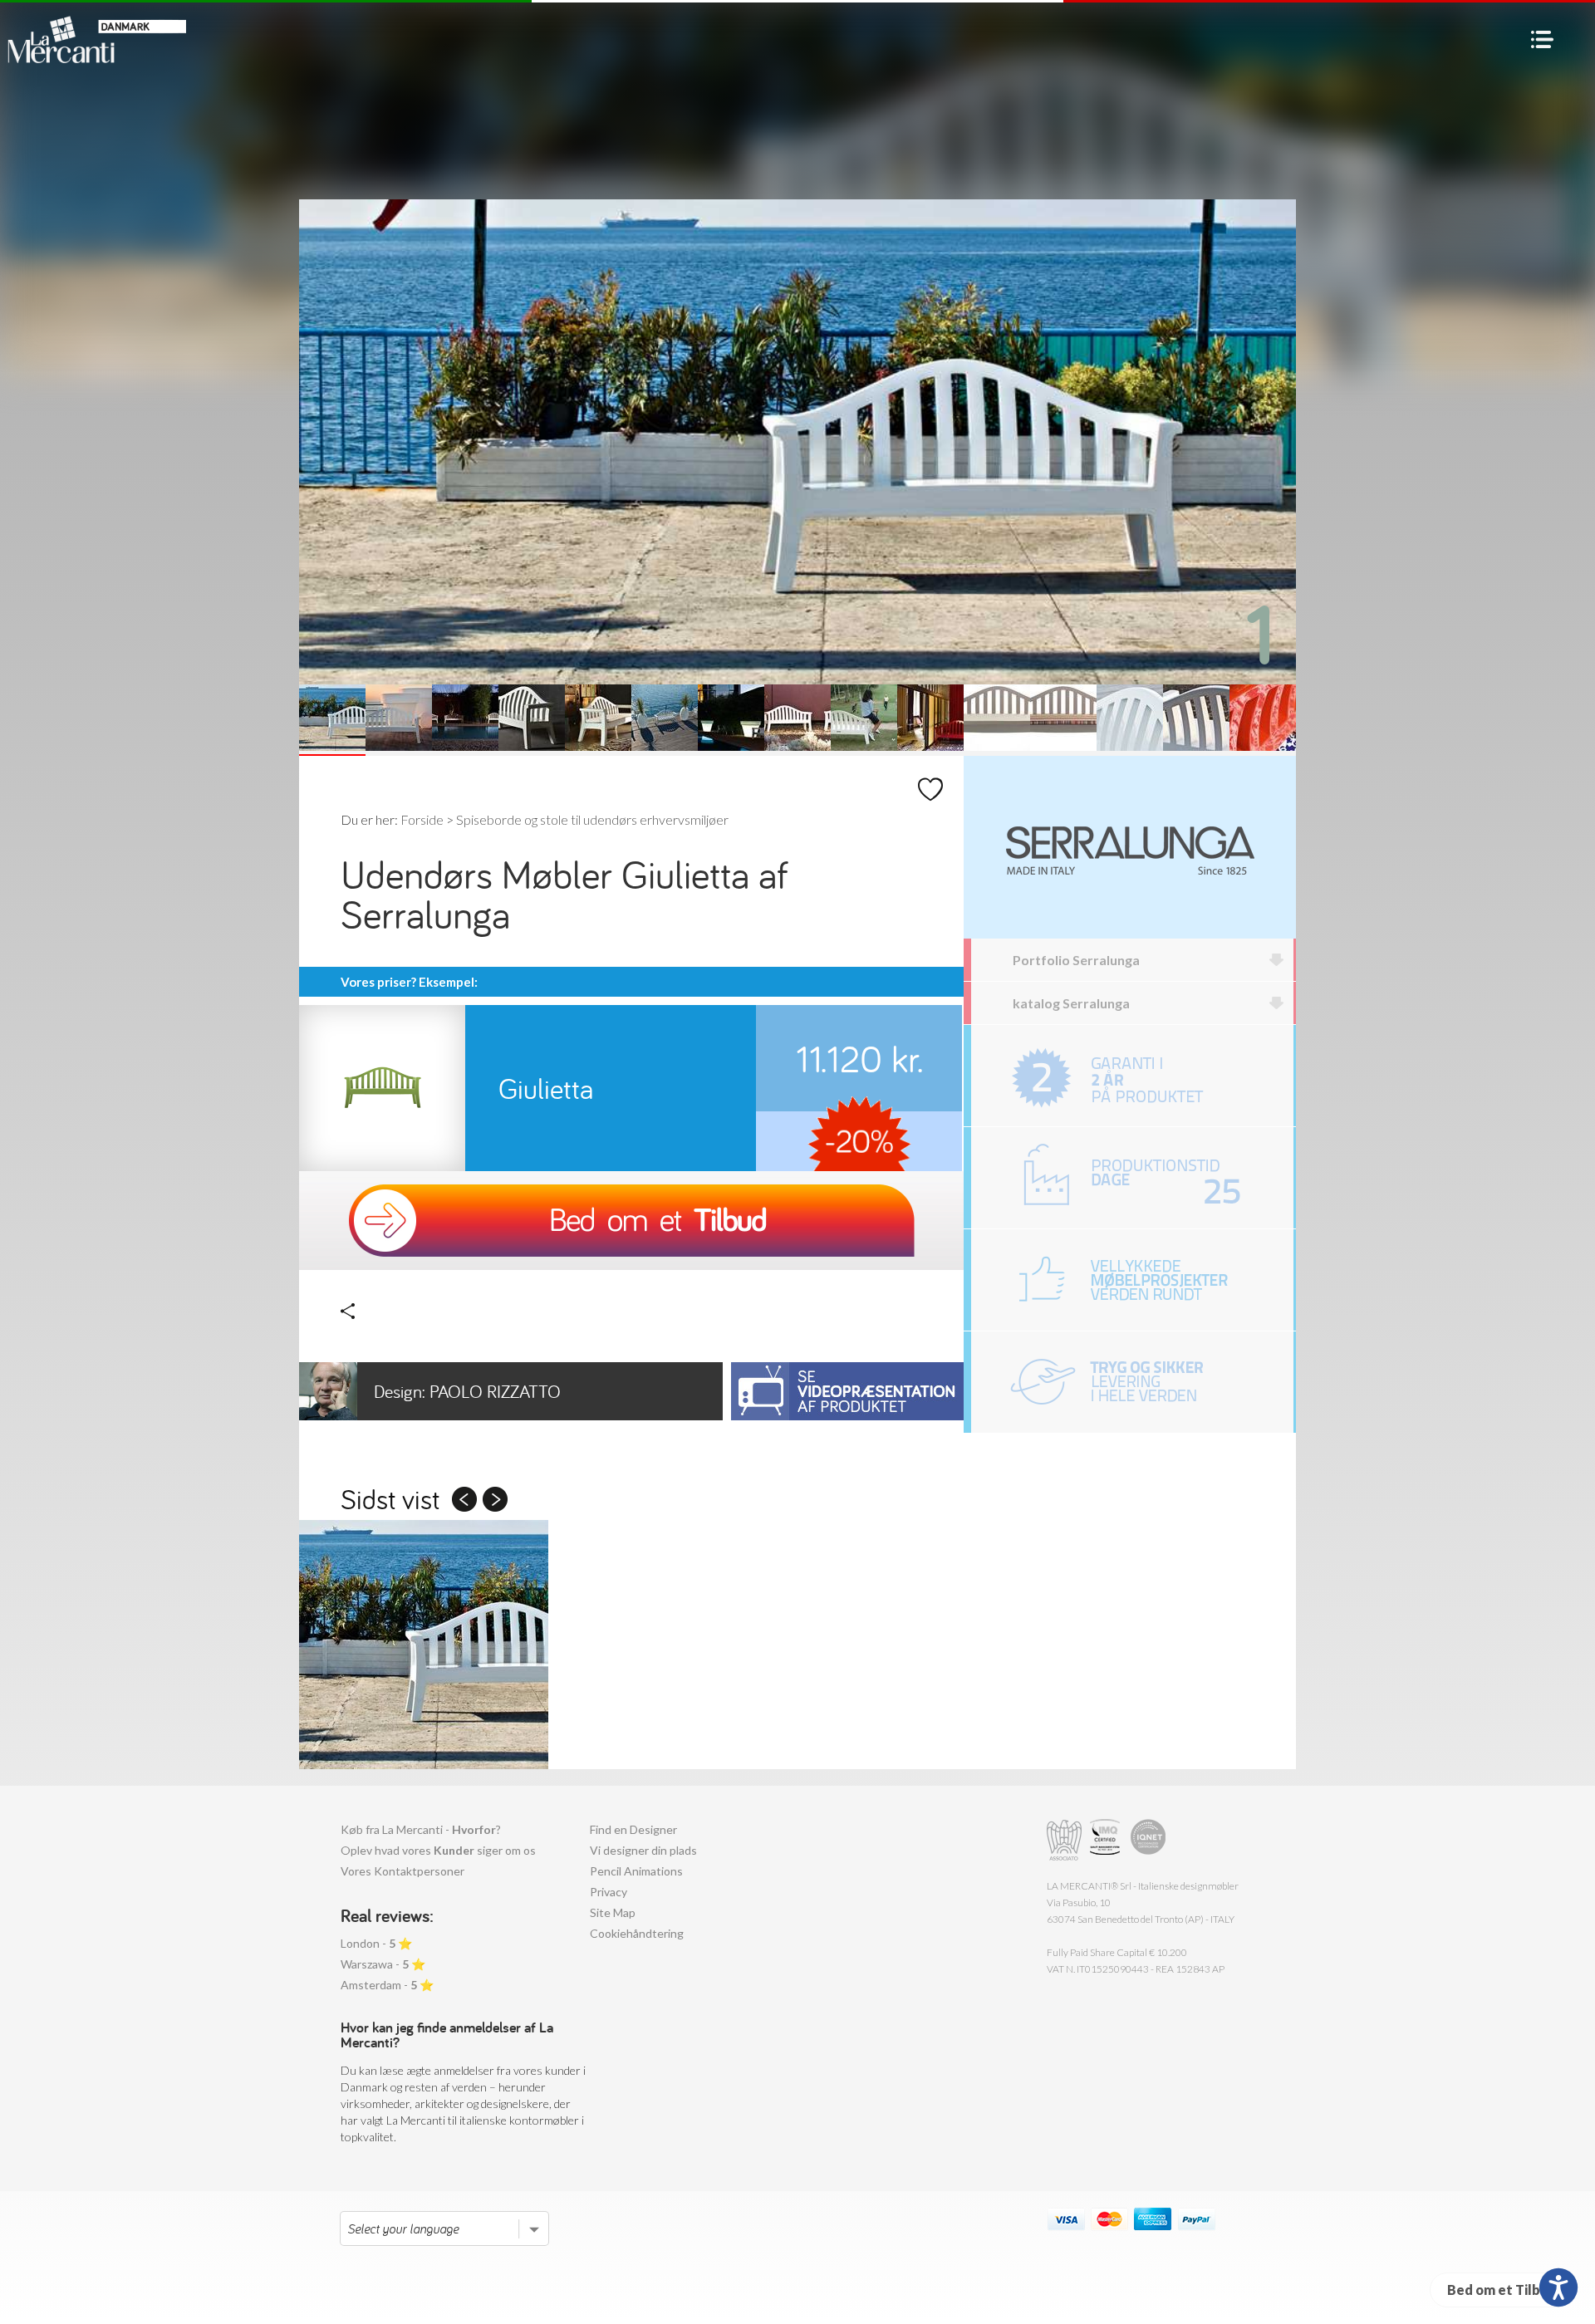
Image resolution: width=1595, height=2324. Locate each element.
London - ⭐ (376, 1943)
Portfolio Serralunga (1076, 960)
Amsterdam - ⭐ (387, 1985)
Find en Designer (633, 1829)
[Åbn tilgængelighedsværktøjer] (1558, 2287)
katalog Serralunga (1071, 1003)
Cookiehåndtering (637, 1933)
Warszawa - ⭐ (383, 1964)
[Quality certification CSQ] (1107, 1840)
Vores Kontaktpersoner (402, 1871)
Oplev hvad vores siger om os (438, 1850)
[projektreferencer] (1132, 1280)
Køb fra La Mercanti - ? (421, 1829)
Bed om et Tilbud (1502, 2290)
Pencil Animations (636, 1871)
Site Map (613, 1912)
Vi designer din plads (643, 1850)
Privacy (609, 1892)
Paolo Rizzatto (467, 1391)
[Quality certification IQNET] (1148, 1840)
